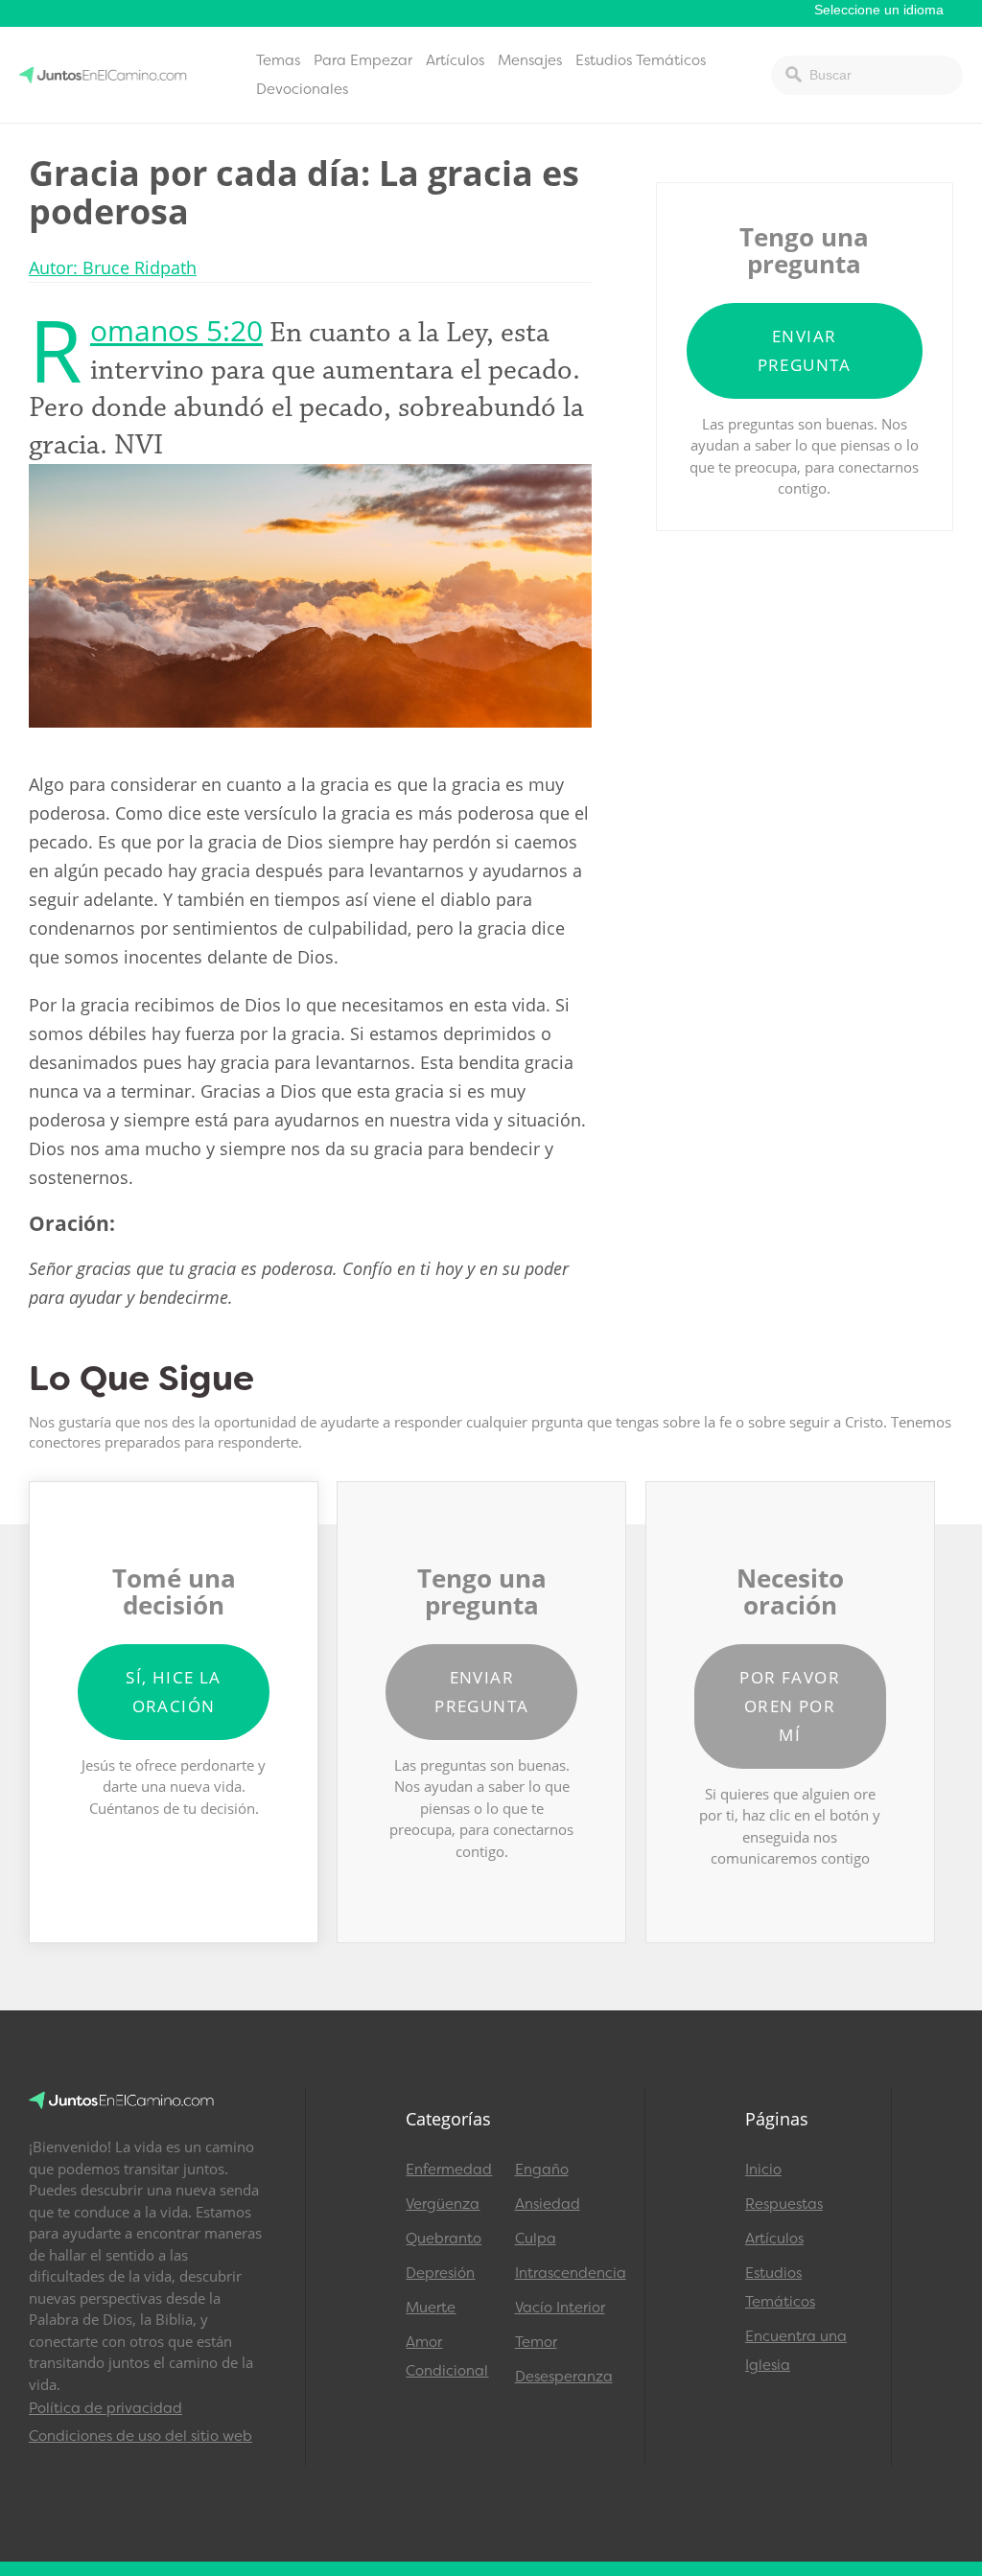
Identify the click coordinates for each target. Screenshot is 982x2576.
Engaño (542, 2170)
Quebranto (444, 2239)
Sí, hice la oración (173, 1692)
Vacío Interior (560, 2308)
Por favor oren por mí (790, 1706)
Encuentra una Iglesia (796, 2351)
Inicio (763, 2170)
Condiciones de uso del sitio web (140, 2436)
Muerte (431, 2308)
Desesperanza (561, 2377)
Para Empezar (363, 60)
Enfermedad (449, 2170)
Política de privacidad (105, 2408)
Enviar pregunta (805, 350)
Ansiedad (548, 2204)
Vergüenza (443, 2204)
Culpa (536, 2239)
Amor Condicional (447, 2356)
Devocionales (302, 89)
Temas (278, 60)
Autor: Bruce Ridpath (113, 267)
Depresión (440, 2273)
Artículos (455, 60)
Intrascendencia (561, 2273)
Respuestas (784, 2204)
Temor (536, 2342)
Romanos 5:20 (176, 330)
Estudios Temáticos (641, 60)
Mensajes (530, 60)
